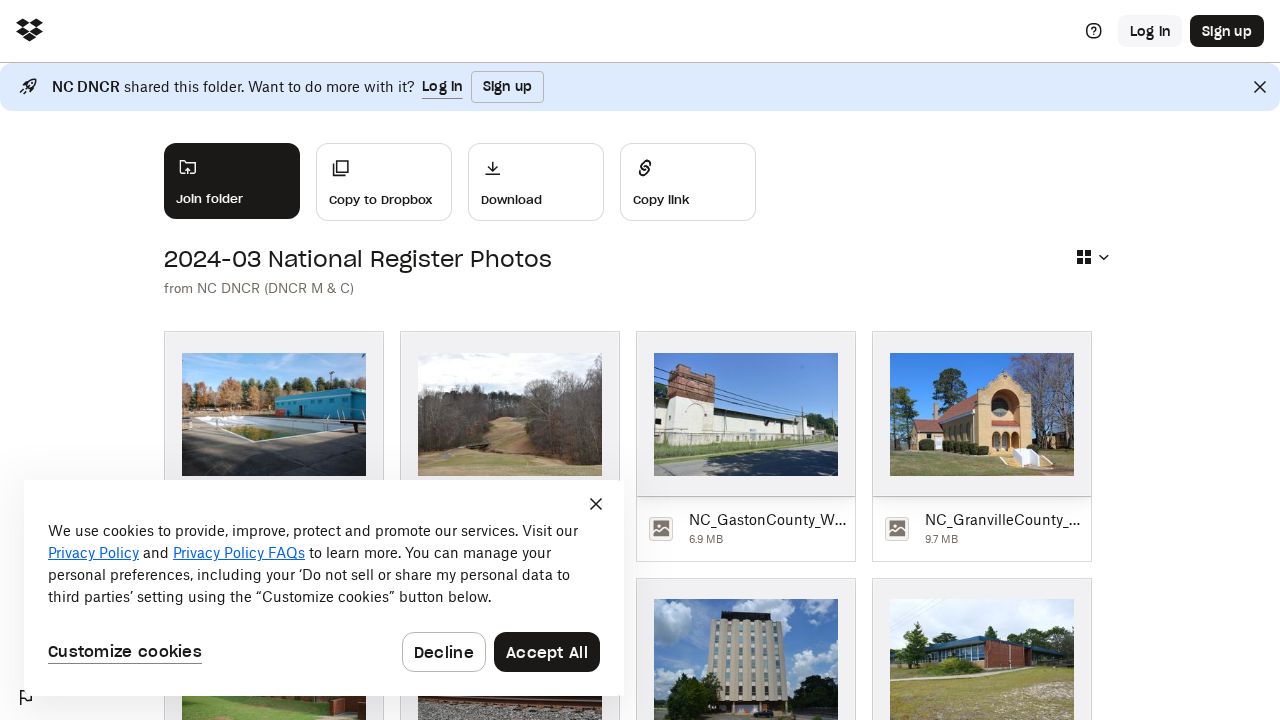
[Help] (1094, 31)
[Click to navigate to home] (29, 31)
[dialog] (324, 588)
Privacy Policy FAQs (239, 552)
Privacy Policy (93, 552)
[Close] (1260, 87)
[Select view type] (1092, 257)
